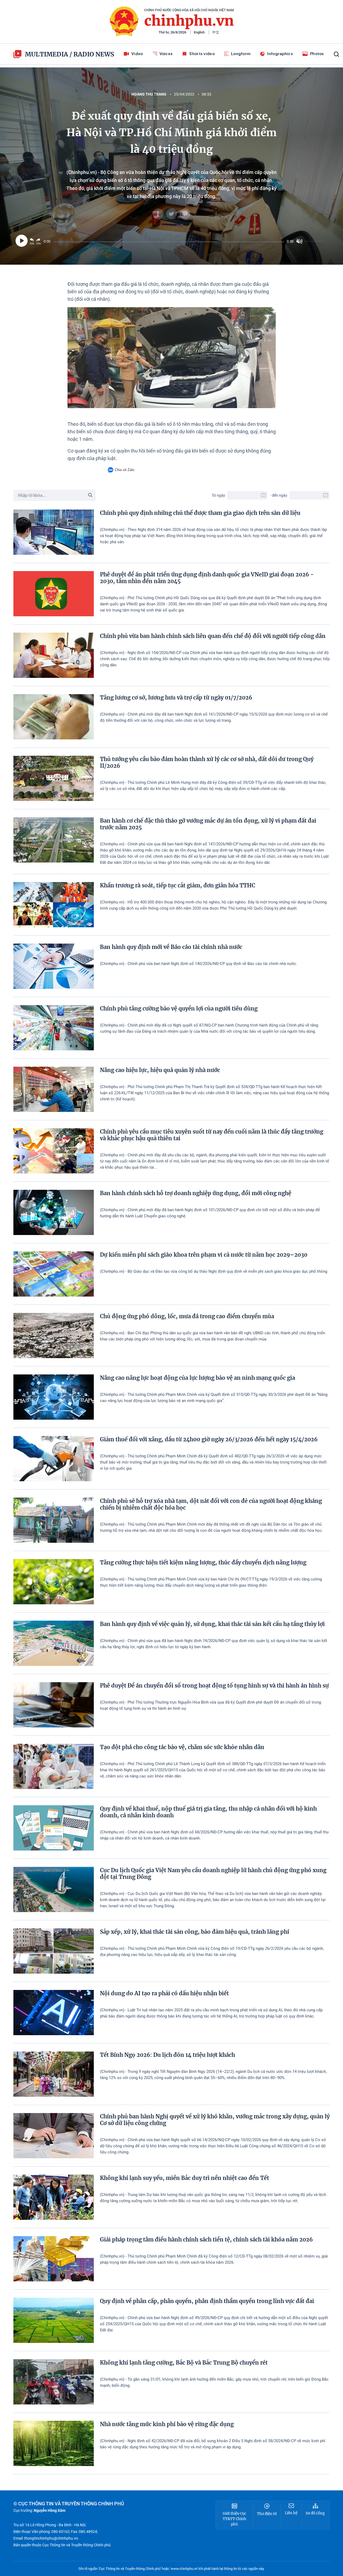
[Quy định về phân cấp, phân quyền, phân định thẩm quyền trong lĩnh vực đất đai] (54, 2320)
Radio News (94, 54)
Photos (317, 54)
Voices (166, 54)
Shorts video (202, 54)
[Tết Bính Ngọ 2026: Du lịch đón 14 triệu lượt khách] (54, 2074)
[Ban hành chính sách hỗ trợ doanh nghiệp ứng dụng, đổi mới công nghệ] (54, 1212)
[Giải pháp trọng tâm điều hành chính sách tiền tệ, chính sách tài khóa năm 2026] (54, 2259)
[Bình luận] (185, 214)
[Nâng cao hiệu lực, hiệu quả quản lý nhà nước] (54, 1089)
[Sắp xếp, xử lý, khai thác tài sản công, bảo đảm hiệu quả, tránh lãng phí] (54, 1951)
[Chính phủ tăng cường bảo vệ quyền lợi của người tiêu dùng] (54, 1028)
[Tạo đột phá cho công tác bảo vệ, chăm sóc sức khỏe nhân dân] (54, 1766)
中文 (216, 32)
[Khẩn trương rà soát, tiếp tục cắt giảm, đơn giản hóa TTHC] (54, 905)
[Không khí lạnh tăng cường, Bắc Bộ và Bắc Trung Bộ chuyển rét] (54, 2382)
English (199, 32)
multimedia (46, 54)
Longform (241, 54)
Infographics (280, 54)
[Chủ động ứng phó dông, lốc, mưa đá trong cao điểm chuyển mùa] (54, 1336)
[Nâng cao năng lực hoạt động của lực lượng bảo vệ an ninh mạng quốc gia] (54, 1397)
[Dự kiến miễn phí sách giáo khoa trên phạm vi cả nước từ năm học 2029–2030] (54, 1274)
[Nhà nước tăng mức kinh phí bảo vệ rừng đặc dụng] (54, 2443)
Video (137, 54)
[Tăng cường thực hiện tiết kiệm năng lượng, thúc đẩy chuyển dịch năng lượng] (54, 1582)
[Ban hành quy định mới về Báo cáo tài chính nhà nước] (54, 966)
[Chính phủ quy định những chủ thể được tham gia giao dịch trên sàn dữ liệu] (54, 532)
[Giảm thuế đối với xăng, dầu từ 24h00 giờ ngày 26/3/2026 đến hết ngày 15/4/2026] (54, 1459)
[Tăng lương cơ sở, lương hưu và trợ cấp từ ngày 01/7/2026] (54, 717)
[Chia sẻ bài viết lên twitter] (171, 214)
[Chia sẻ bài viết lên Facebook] (158, 214)
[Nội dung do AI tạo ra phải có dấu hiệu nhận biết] (54, 2013)
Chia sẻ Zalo (124, 470)
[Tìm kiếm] (336, 54)
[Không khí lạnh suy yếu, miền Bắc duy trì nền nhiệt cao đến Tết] (54, 2197)
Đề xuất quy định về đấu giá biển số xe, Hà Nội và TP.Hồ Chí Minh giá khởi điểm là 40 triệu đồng (172, 133)
